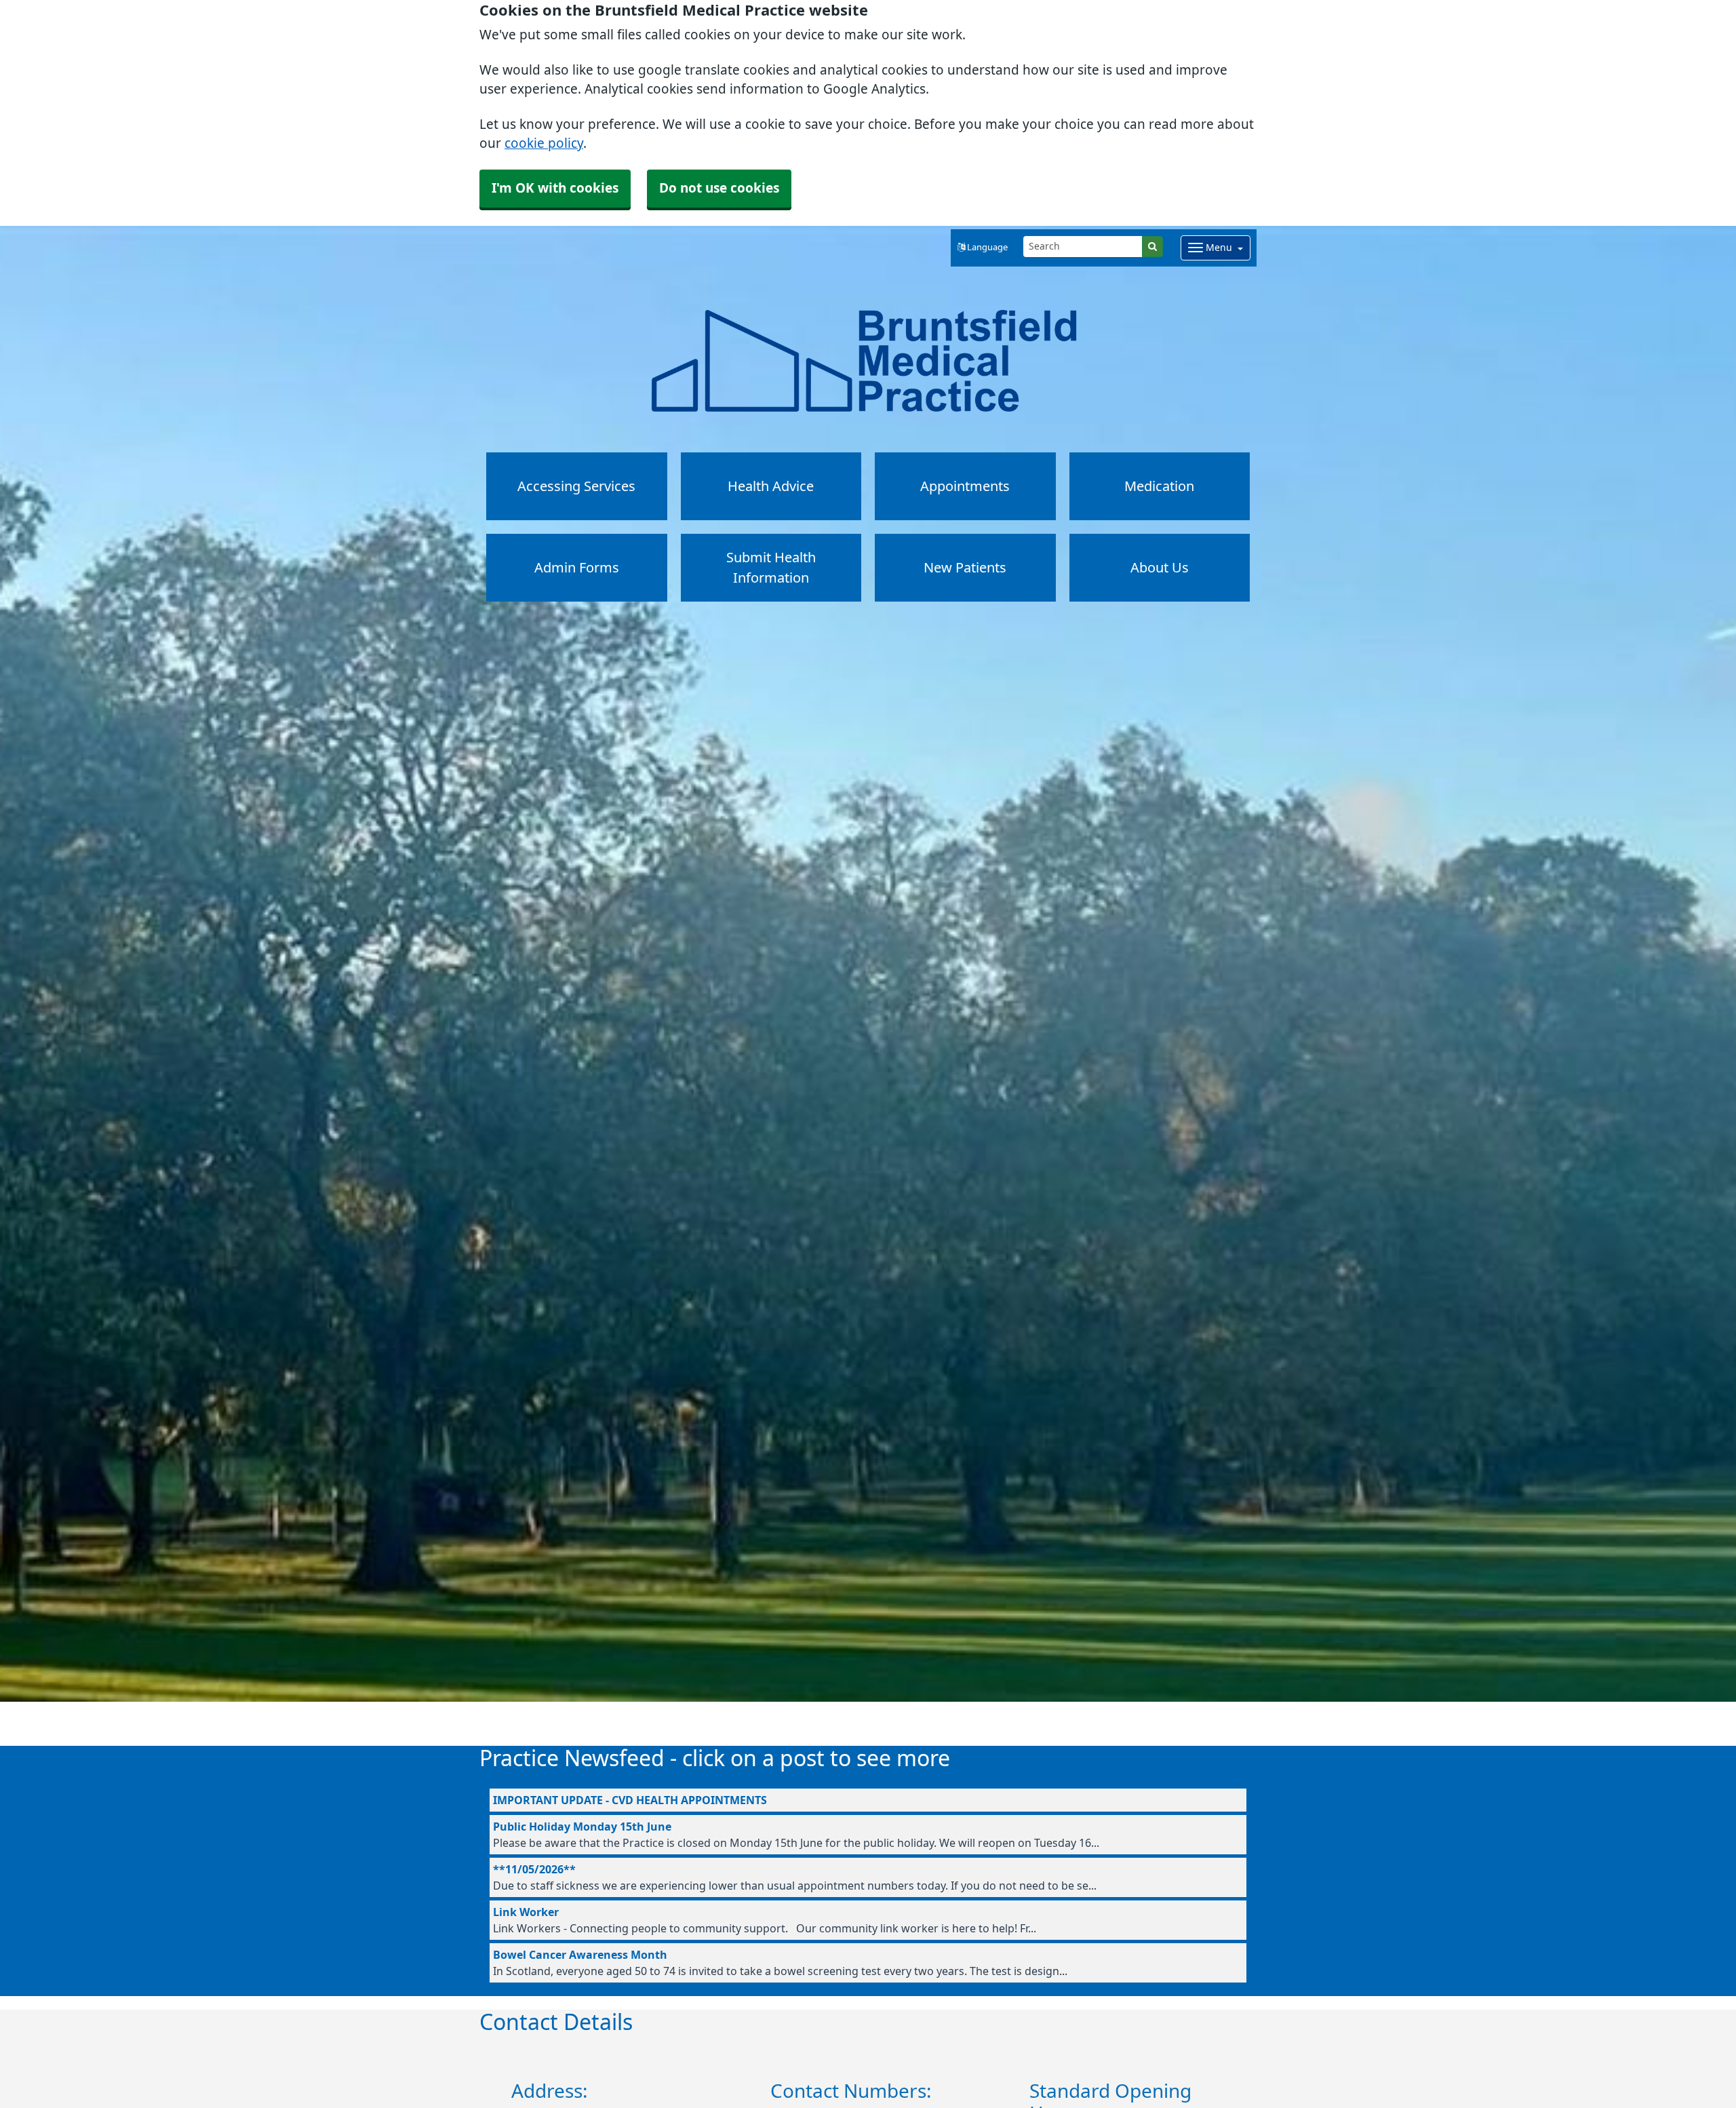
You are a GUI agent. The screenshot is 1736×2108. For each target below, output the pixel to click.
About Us (1160, 568)
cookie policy (544, 143)
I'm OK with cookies (555, 188)
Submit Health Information (771, 568)
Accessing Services (576, 486)
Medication (1159, 486)
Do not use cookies (719, 188)
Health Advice (771, 486)
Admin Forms (577, 568)
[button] (983, 248)
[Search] (1152, 247)
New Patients (965, 568)
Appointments (965, 486)
